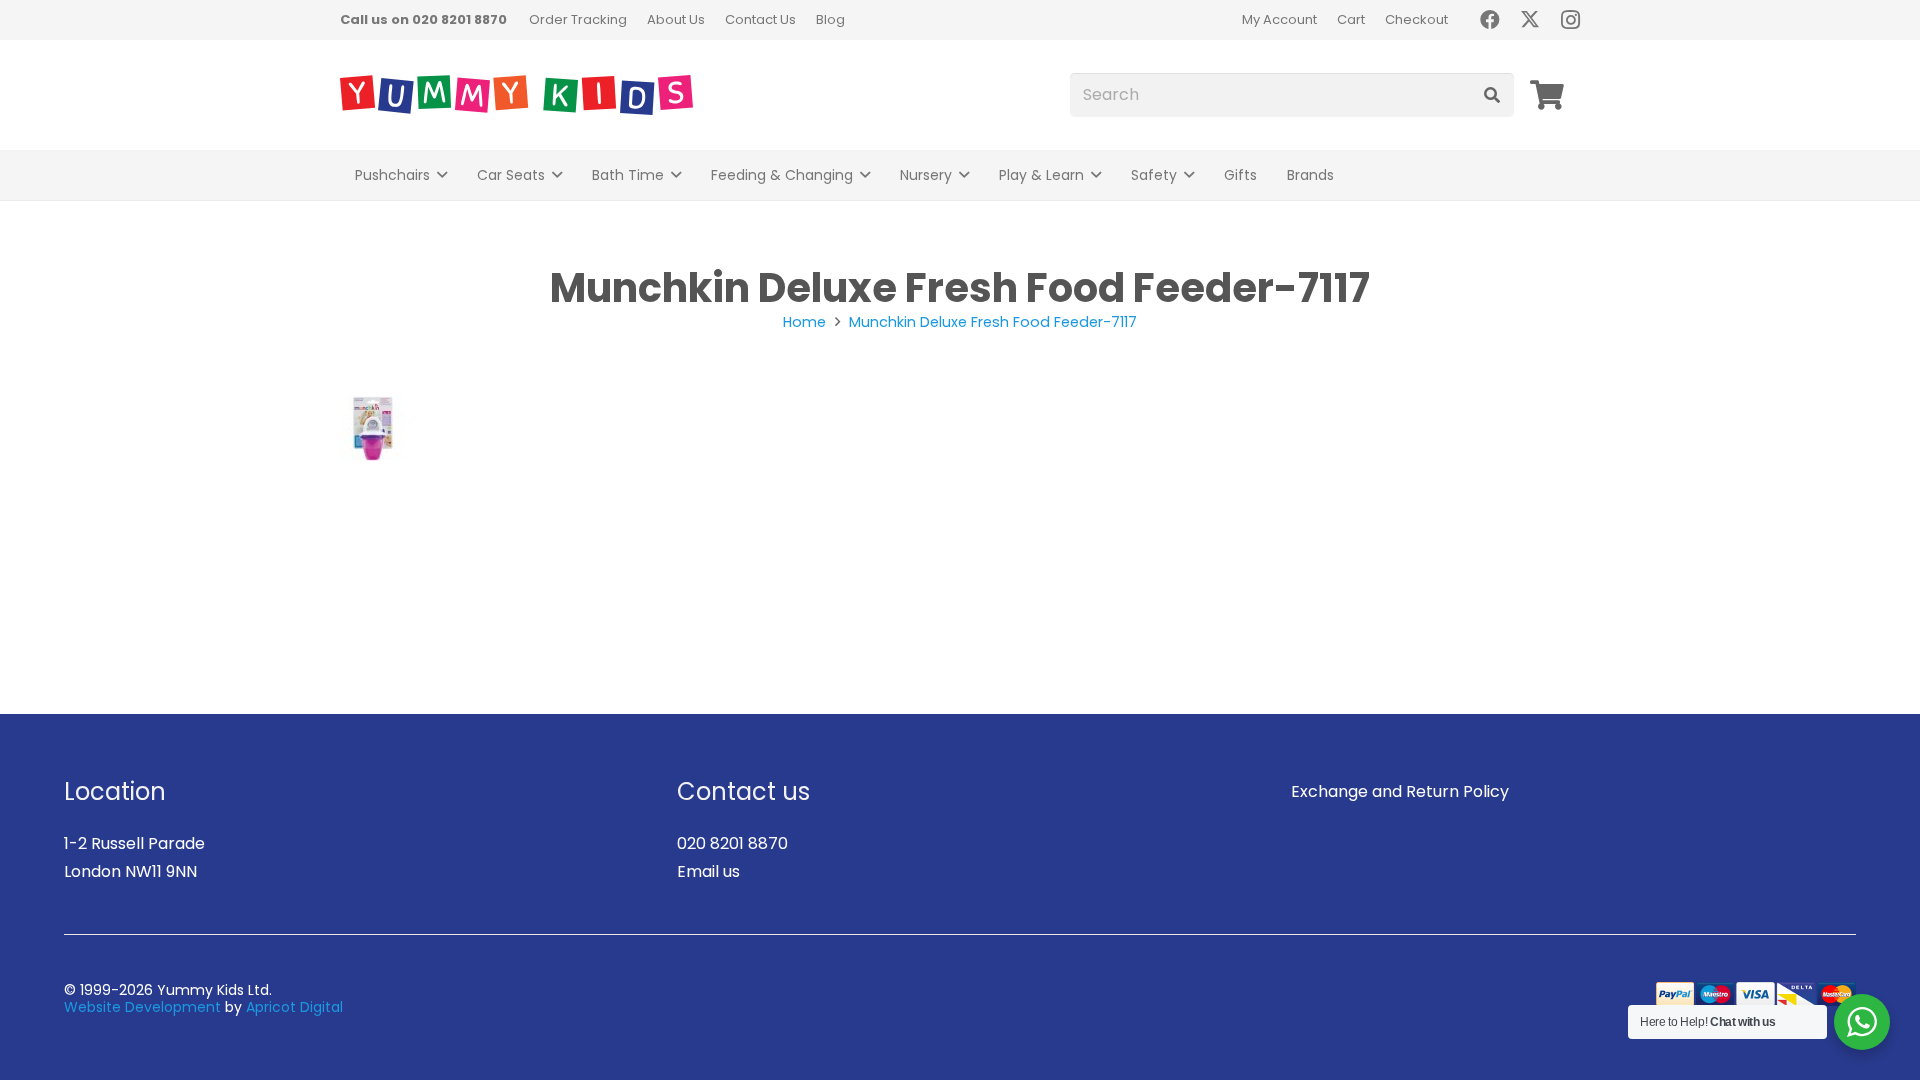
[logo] (516, 95)
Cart (1351, 19)
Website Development (142, 1007)
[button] (442, 175)
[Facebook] (1490, 20)
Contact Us (760, 19)
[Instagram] (1570, 20)
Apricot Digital (294, 1007)
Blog (830, 19)
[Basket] (1547, 95)
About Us (676, 19)
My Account (1279, 19)
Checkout (1416, 19)
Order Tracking (578, 19)
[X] (1530, 20)
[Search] (1491, 95)
